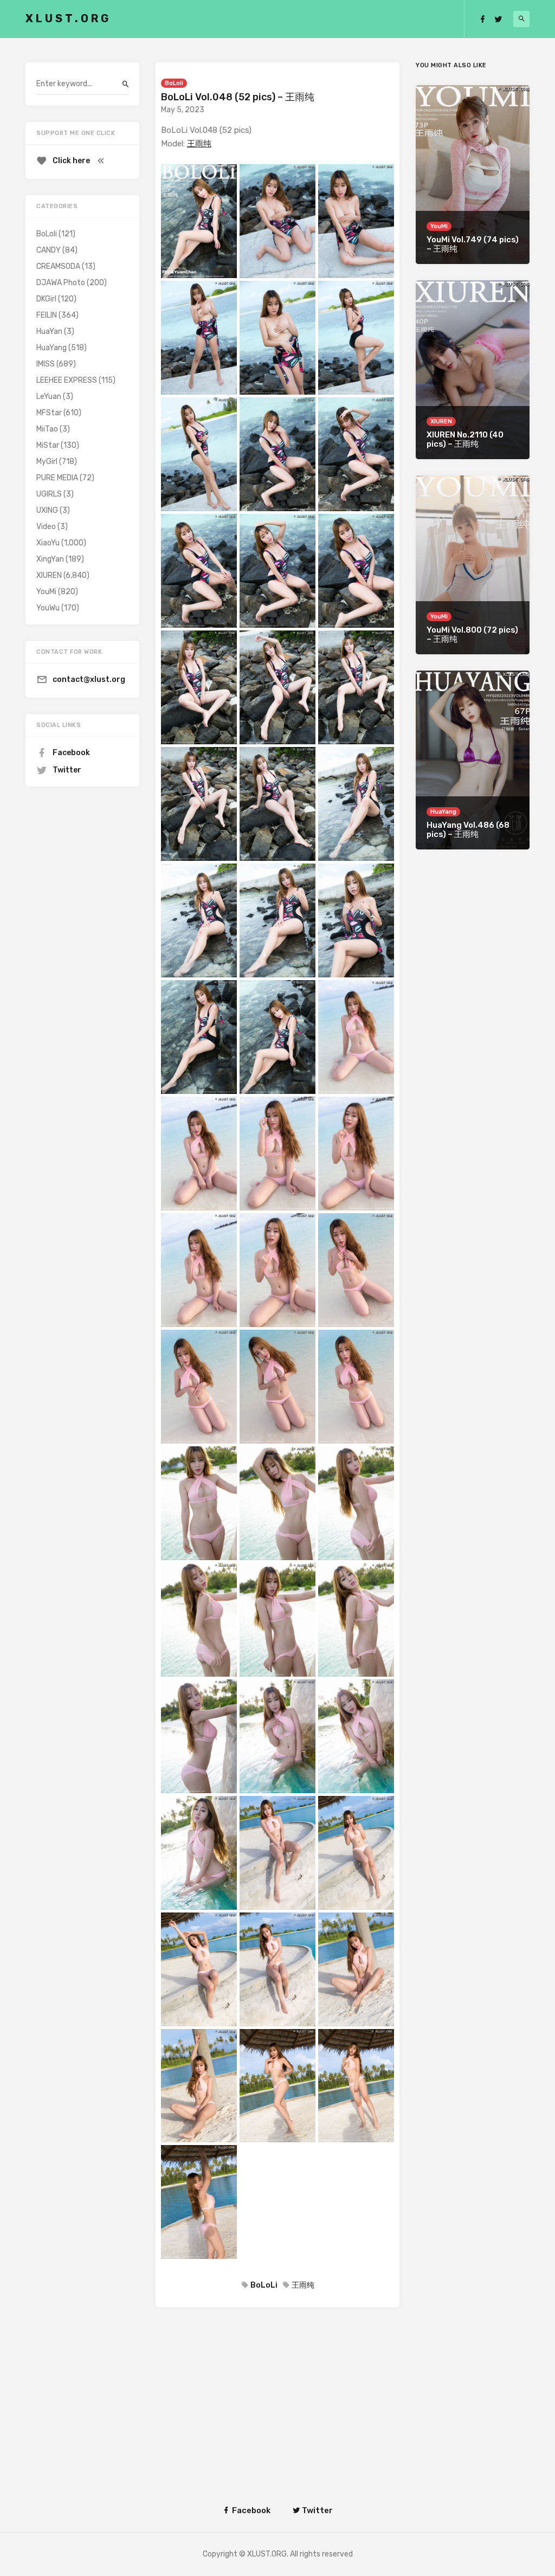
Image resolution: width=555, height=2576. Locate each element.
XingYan (50, 559)
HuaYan (49, 331)
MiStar (48, 445)
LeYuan (49, 397)
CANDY (49, 250)
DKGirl (46, 299)
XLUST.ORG (68, 18)
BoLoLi (264, 2285)
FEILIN (47, 315)
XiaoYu (48, 543)
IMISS (46, 364)
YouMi (46, 592)
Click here (71, 161)
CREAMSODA (58, 266)
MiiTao (47, 429)
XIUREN (49, 575)
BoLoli (174, 83)
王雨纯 (199, 144)
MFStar (49, 413)
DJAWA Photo (61, 283)
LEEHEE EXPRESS (67, 380)
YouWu (48, 608)
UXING (47, 510)
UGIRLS (49, 494)
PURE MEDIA (57, 478)
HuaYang (51, 348)
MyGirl (47, 462)
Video (46, 527)
